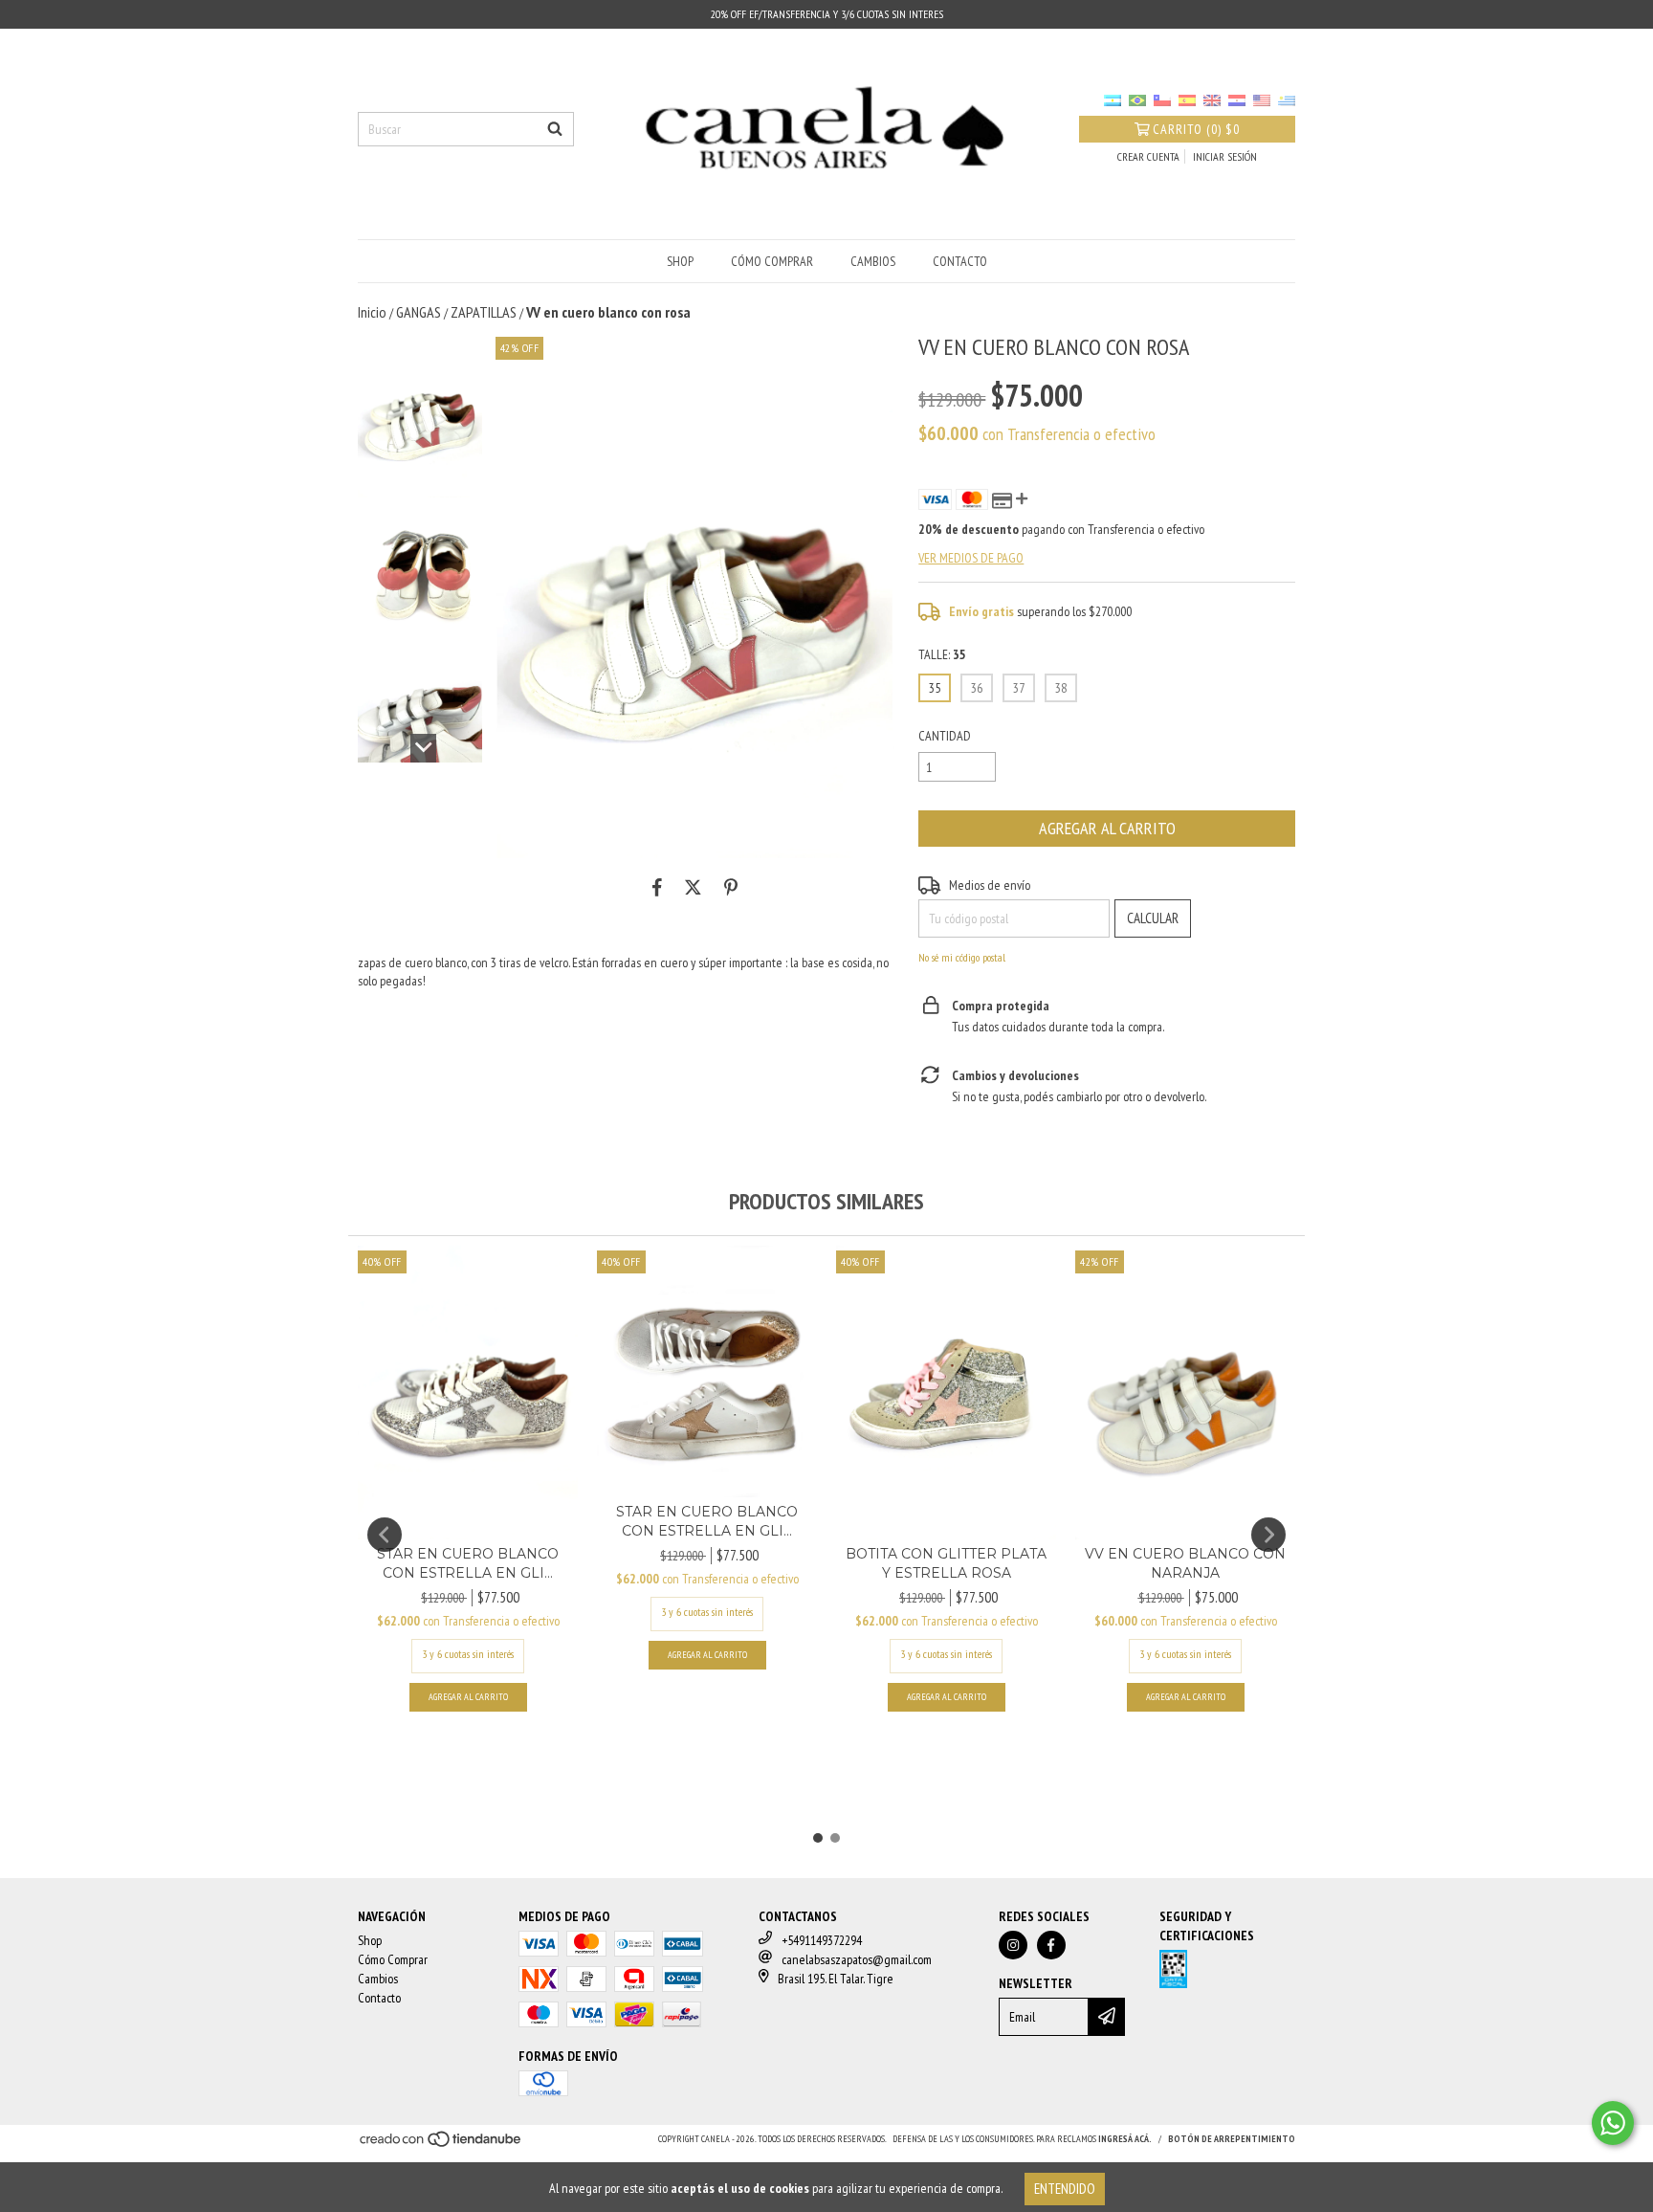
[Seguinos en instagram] (1013, 1945)
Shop (680, 261)
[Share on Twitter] (693, 887)
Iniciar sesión (1225, 156)
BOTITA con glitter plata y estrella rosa (946, 1563)
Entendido (1065, 2189)
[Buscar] (555, 129)
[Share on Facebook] (657, 887)
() (1196, 129)
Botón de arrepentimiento (1232, 2139)
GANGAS (419, 312)
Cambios (873, 261)
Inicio (372, 312)
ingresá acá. (1125, 2139)
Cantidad (945, 736)
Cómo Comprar (772, 261)
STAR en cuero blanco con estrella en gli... (468, 1563)
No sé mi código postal (962, 957)
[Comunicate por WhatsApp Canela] (1613, 2123)
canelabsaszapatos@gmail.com (857, 1959)
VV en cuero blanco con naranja (1185, 1563)
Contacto (960, 261)
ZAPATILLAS (484, 312)
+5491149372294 (822, 1940)
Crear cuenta (1148, 156)
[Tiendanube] (441, 2145)
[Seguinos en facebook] (1051, 1945)
